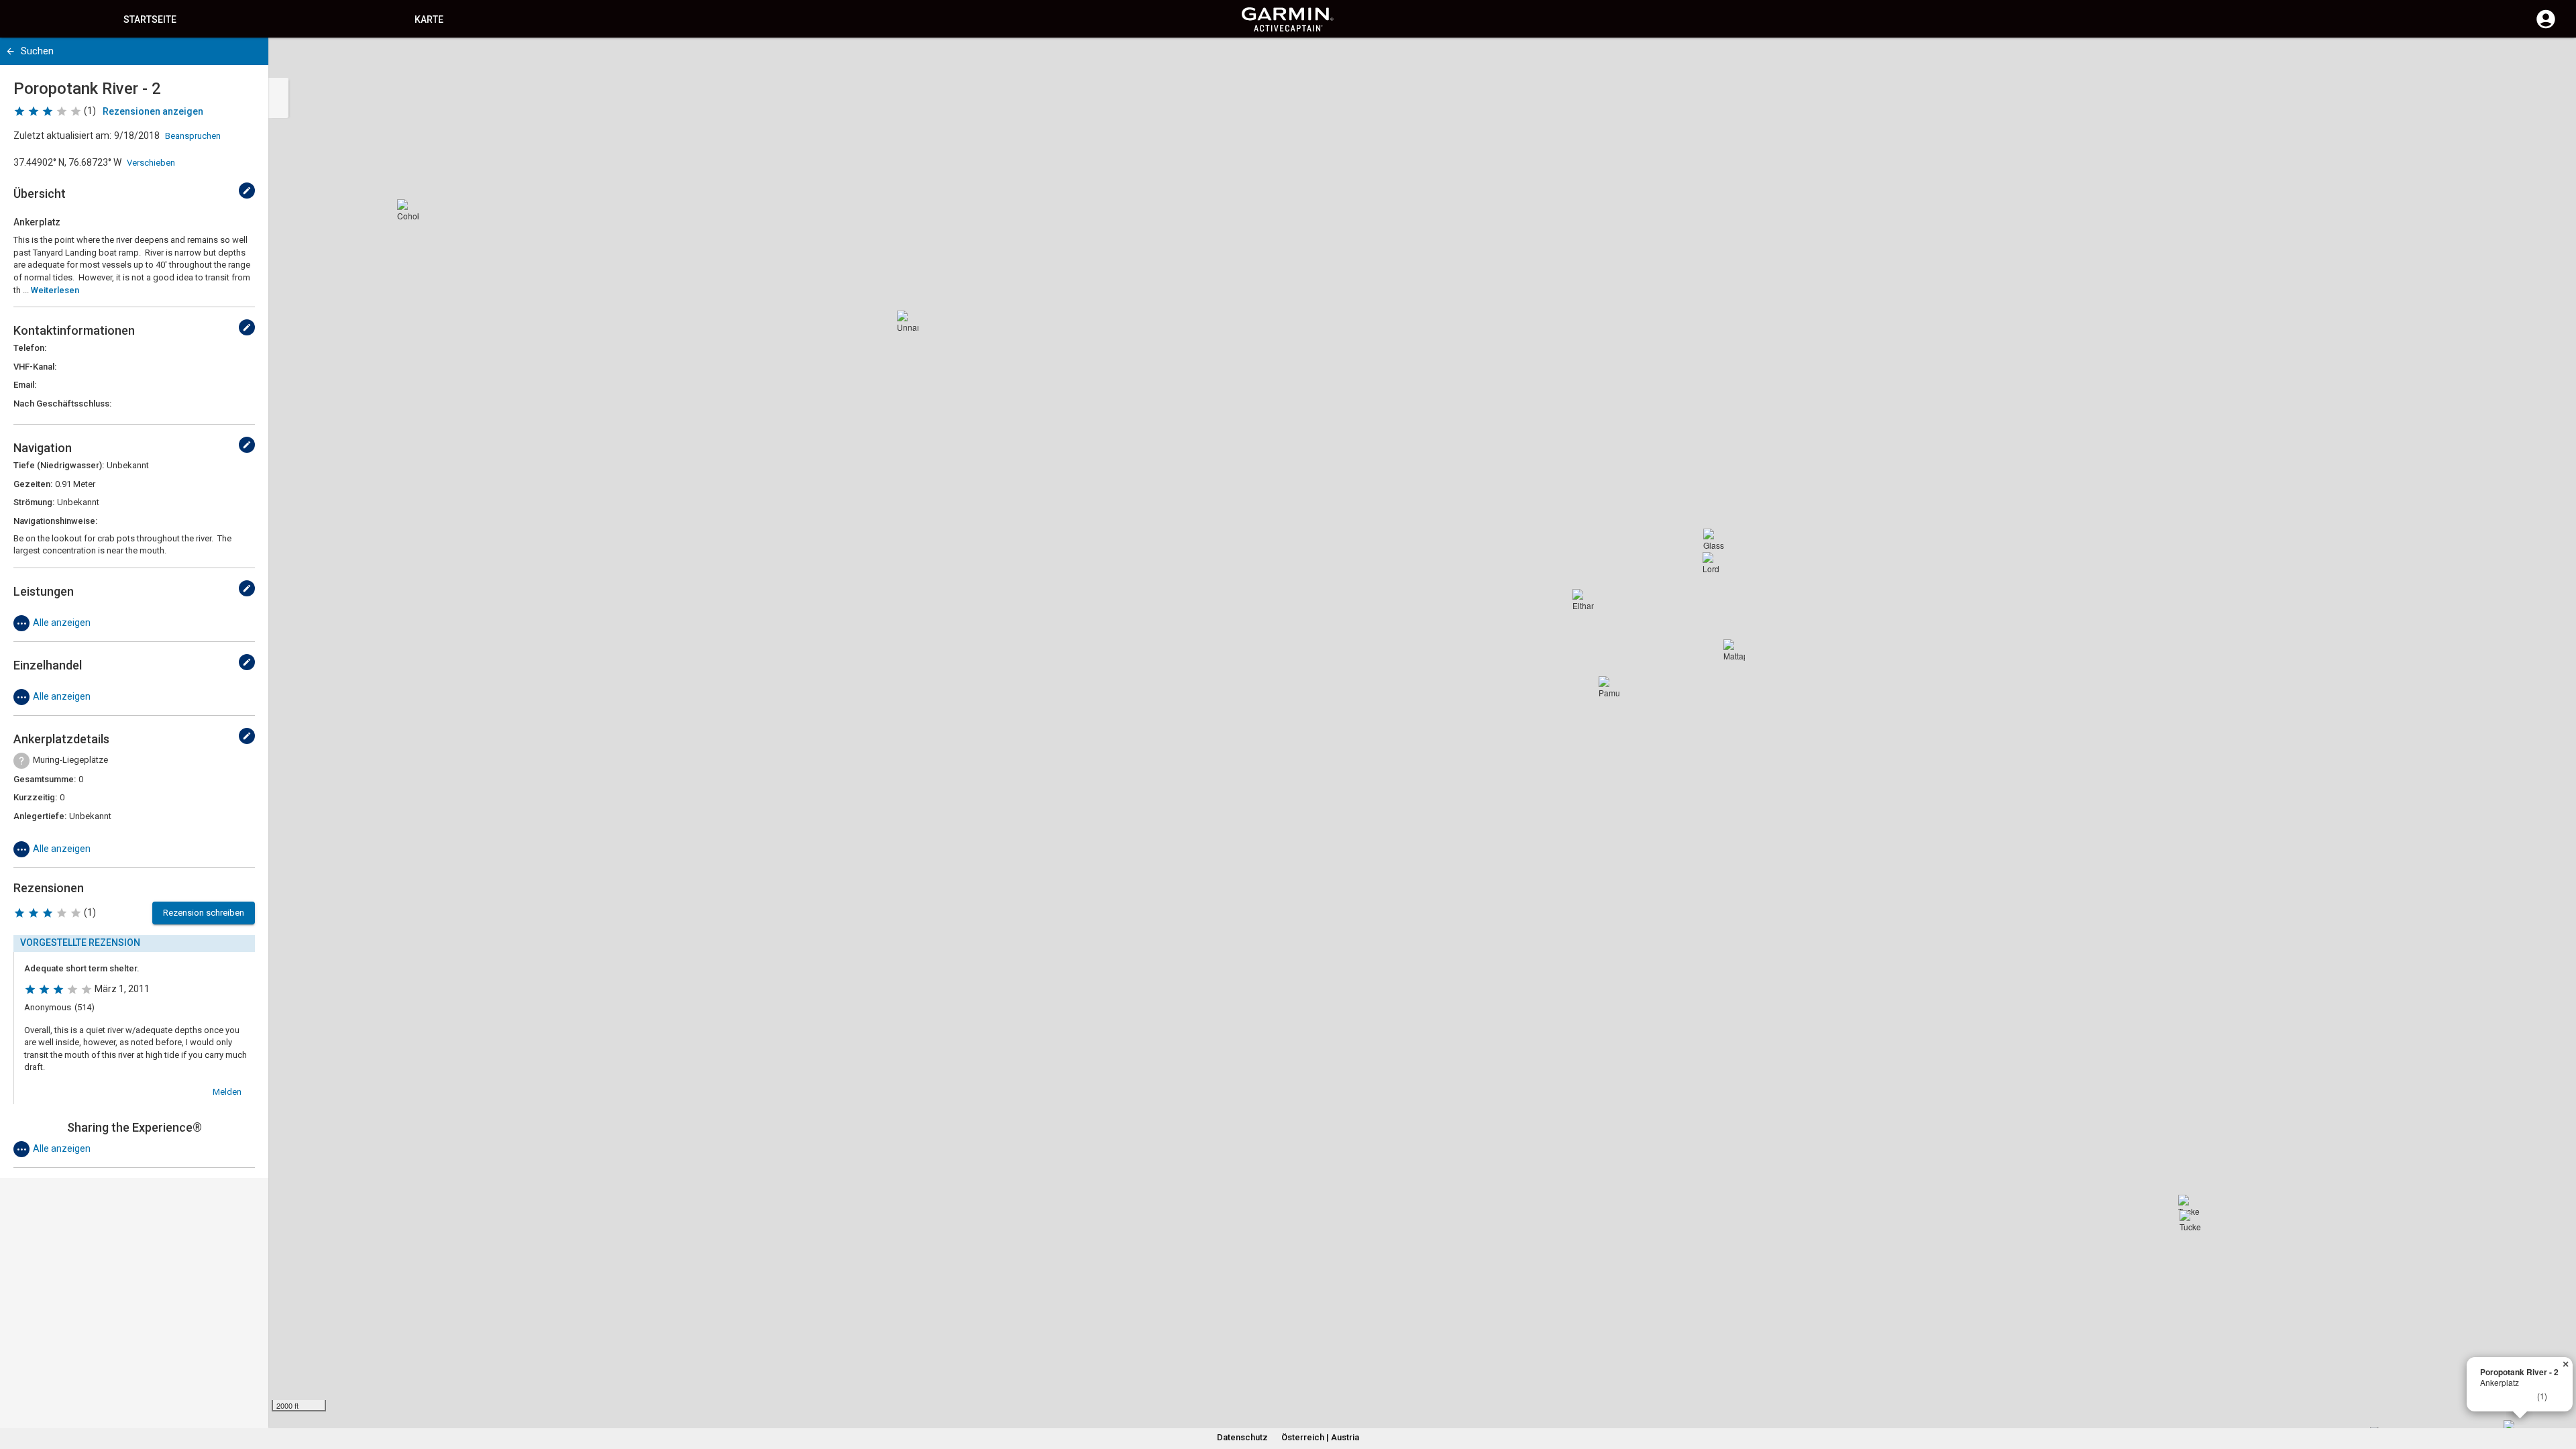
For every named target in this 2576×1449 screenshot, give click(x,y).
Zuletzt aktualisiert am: (62, 136)
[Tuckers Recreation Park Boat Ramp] (2189, 1205)
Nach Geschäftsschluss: (62, 404)
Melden (227, 1092)
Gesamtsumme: (45, 779)
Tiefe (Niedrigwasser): (59, 465)
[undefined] (247, 191)
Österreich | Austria (1320, 1437)
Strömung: (34, 502)
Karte (429, 19)
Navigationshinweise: (55, 521)
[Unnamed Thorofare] (908, 321)
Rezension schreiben (204, 913)
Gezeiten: (33, 484)
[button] (2559, 1388)
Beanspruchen (193, 136)
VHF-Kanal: (35, 367)
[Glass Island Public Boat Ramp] (1714, 539)
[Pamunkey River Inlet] (1609, 687)
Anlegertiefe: (40, 816)
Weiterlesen (55, 290)
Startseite (150, 19)
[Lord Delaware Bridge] (1713, 563)
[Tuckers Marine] (2190, 1221)
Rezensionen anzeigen (153, 111)
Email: (25, 385)
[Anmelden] (2546, 27)
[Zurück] (10, 51)
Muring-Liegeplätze (70, 760)
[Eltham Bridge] (1583, 600)
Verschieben (151, 163)
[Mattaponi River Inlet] (1734, 650)
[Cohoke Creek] (408, 210)
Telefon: (30, 348)
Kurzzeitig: (35, 797)
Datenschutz (1242, 1437)
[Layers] (2553, 60)
